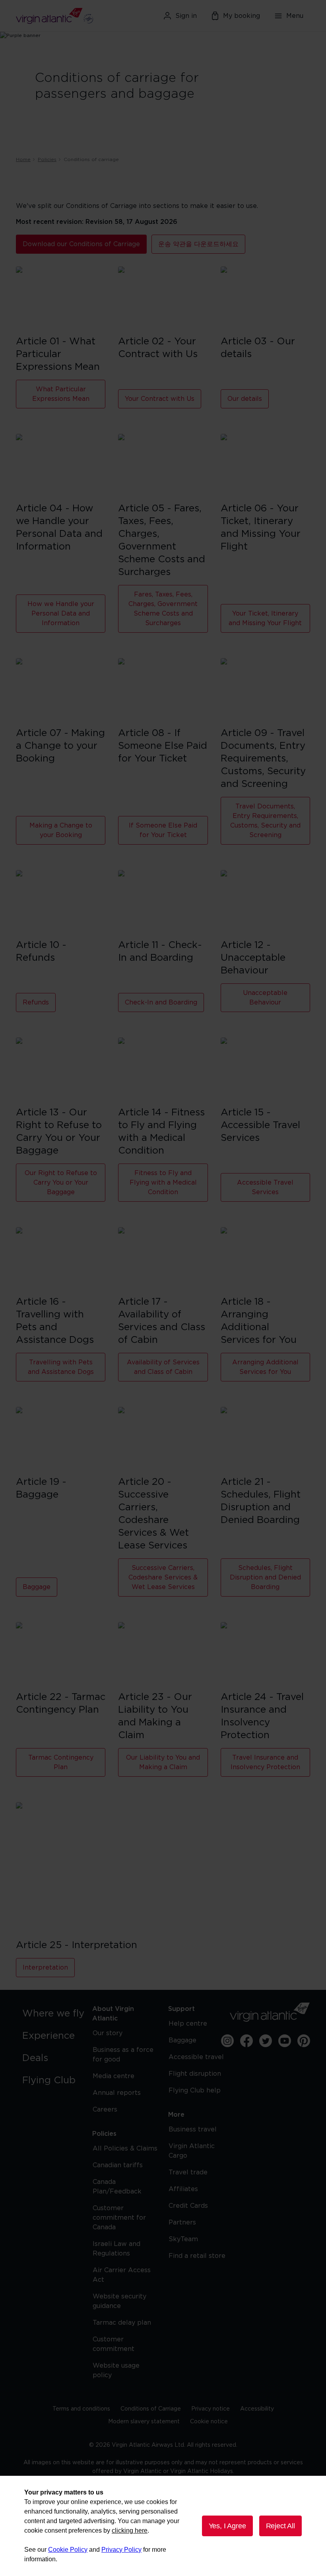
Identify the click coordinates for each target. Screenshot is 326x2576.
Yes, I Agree (227, 2526)
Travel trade (188, 2172)
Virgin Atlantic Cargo (192, 2151)
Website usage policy (116, 2370)
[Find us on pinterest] (304, 2041)
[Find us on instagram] (227, 2041)
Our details (245, 399)
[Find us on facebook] (246, 2041)
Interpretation (45, 1968)
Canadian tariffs (118, 2165)
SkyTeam (183, 2239)
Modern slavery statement (144, 2422)
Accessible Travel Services (265, 1187)
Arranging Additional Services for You (265, 1367)
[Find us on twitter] (266, 2041)
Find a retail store (197, 2256)
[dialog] (163, 2526)
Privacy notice (211, 2409)
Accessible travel (196, 2057)
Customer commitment (114, 2344)
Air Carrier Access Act (122, 2275)
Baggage (37, 1587)
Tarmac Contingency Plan (61, 1762)
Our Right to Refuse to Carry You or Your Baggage (61, 1183)
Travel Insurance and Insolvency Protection (265, 1762)
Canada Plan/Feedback (117, 2187)
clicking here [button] (130, 2530)
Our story (108, 2033)
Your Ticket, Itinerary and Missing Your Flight (265, 618)
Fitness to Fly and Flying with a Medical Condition (163, 1183)
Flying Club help (195, 2090)
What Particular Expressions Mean (61, 394)
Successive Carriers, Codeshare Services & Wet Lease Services (163, 1577)
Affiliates (183, 2189)
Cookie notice (209, 2422)
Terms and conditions (81, 2409)
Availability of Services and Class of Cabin (163, 1367)
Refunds (36, 1002)
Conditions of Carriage (151, 2409)
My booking (242, 16)
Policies (47, 159)
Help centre (188, 2024)
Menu (295, 16)
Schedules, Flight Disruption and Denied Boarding (265, 1577)
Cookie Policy (68, 2550)
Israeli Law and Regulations (116, 2249)
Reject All (280, 2526)
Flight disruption (195, 2074)
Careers (105, 2110)
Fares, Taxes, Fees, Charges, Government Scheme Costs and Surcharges (163, 609)
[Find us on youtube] (285, 2041)
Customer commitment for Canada (119, 2218)
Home (23, 159)
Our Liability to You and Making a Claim (163, 1762)
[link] (56, 2014)
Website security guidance (119, 2301)
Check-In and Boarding (161, 1002)
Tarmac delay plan (122, 2323)
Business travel (193, 2129)
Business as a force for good (123, 2055)
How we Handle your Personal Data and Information (61, 614)
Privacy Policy (121, 2550)
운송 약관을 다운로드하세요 (198, 244)
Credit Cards (188, 2206)
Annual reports (117, 2093)
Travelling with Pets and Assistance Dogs (61, 1367)
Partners (182, 2222)
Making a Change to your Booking (61, 830)
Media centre (114, 2076)
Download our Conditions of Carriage (81, 244)
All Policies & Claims (125, 2149)
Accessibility (257, 2409)
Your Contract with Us (160, 399)
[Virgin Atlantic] (63, 16)
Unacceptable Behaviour (265, 998)
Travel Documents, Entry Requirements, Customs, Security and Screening (265, 821)
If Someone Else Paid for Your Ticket (163, 830)
